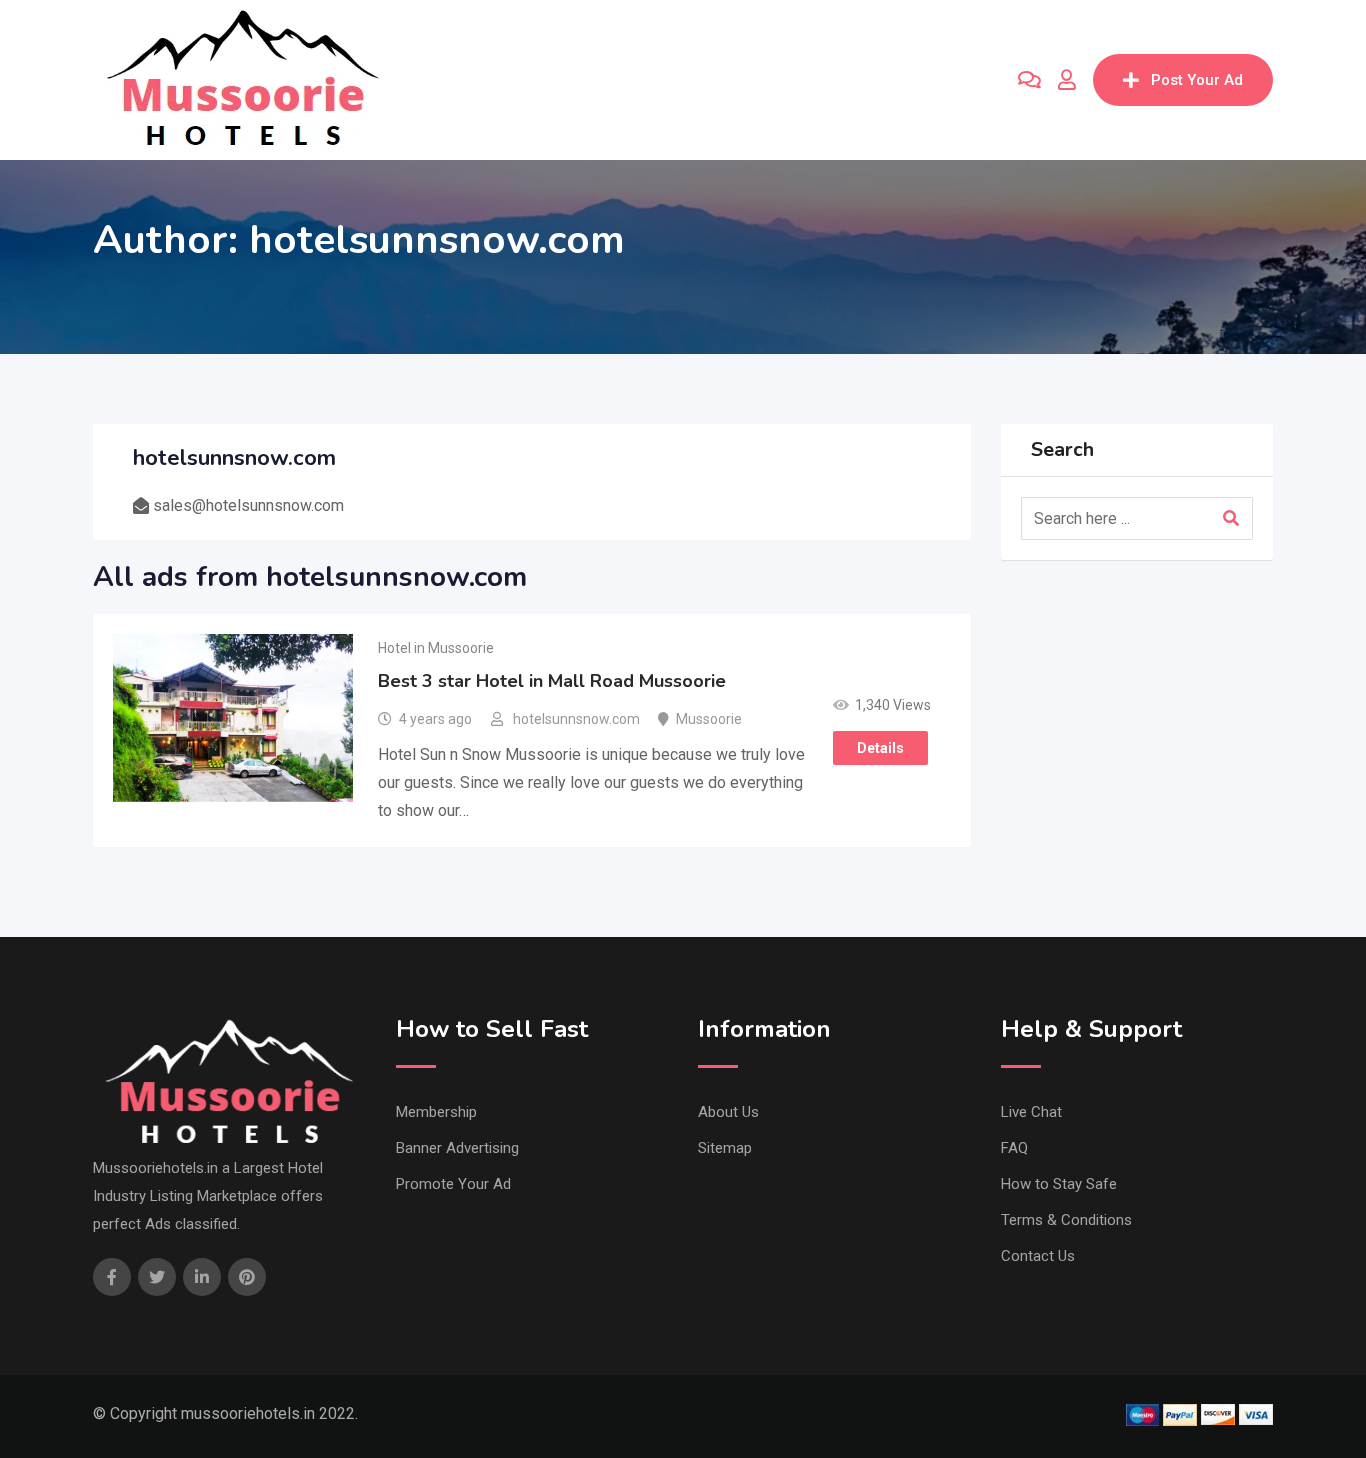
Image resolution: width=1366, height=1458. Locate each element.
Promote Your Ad (453, 1184)
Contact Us (1038, 1256)
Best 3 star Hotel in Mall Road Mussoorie (552, 681)
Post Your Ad (1197, 80)
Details (880, 748)
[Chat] (1029, 80)
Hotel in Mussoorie (436, 648)
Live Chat (1031, 1112)
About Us (728, 1112)
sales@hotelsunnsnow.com (248, 505)
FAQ (1014, 1148)
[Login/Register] (1067, 80)
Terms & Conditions (1066, 1220)
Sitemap (725, 1148)
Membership (436, 1112)
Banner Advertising (457, 1148)
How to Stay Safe (1059, 1184)
